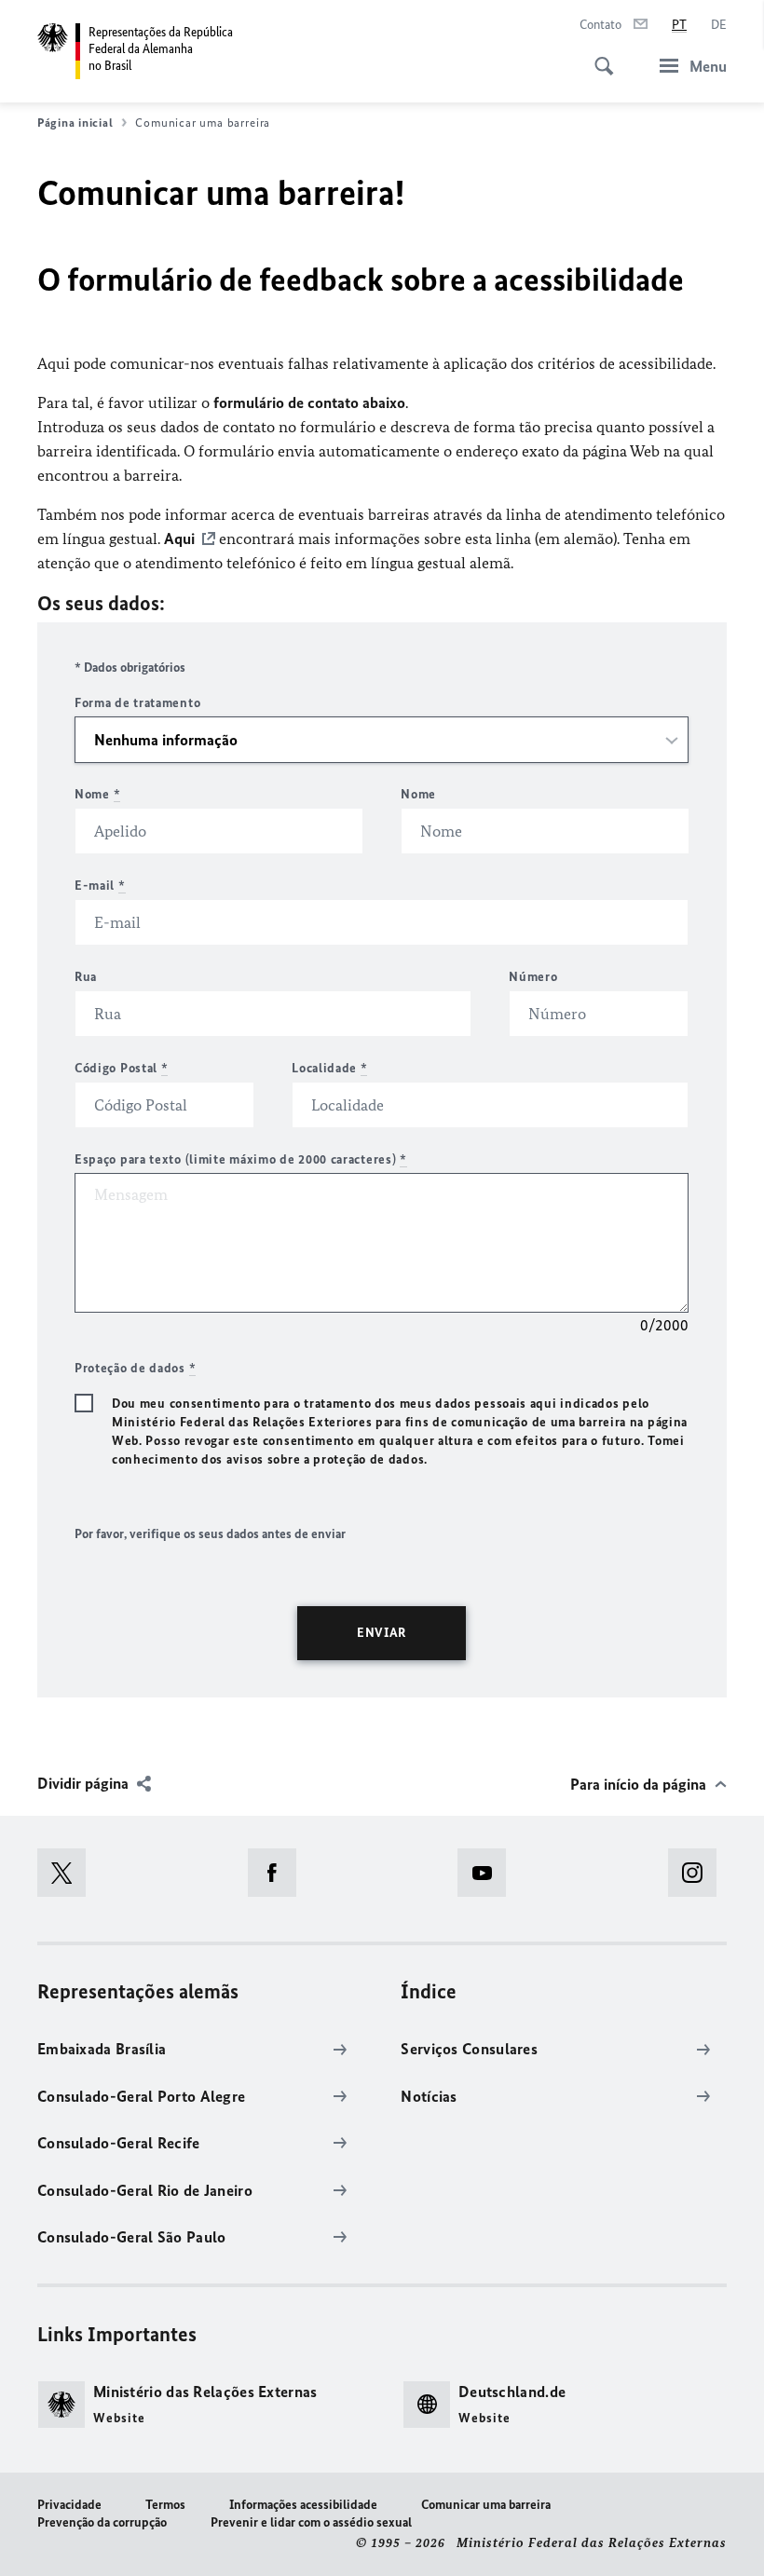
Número (533, 977)
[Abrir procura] (598, 56)
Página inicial (75, 123)
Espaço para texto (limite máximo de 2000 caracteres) (241, 1159)
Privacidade (69, 2505)
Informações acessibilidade (303, 2505)
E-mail (100, 886)
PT (679, 25)
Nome (97, 794)
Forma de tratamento (137, 703)
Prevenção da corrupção (102, 2522)
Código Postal (122, 1068)
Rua (86, 977)
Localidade (329, 1068)
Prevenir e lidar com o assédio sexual (311, 2522)
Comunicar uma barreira (486, 2505)
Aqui (179, 538)
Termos (165, 2505)
